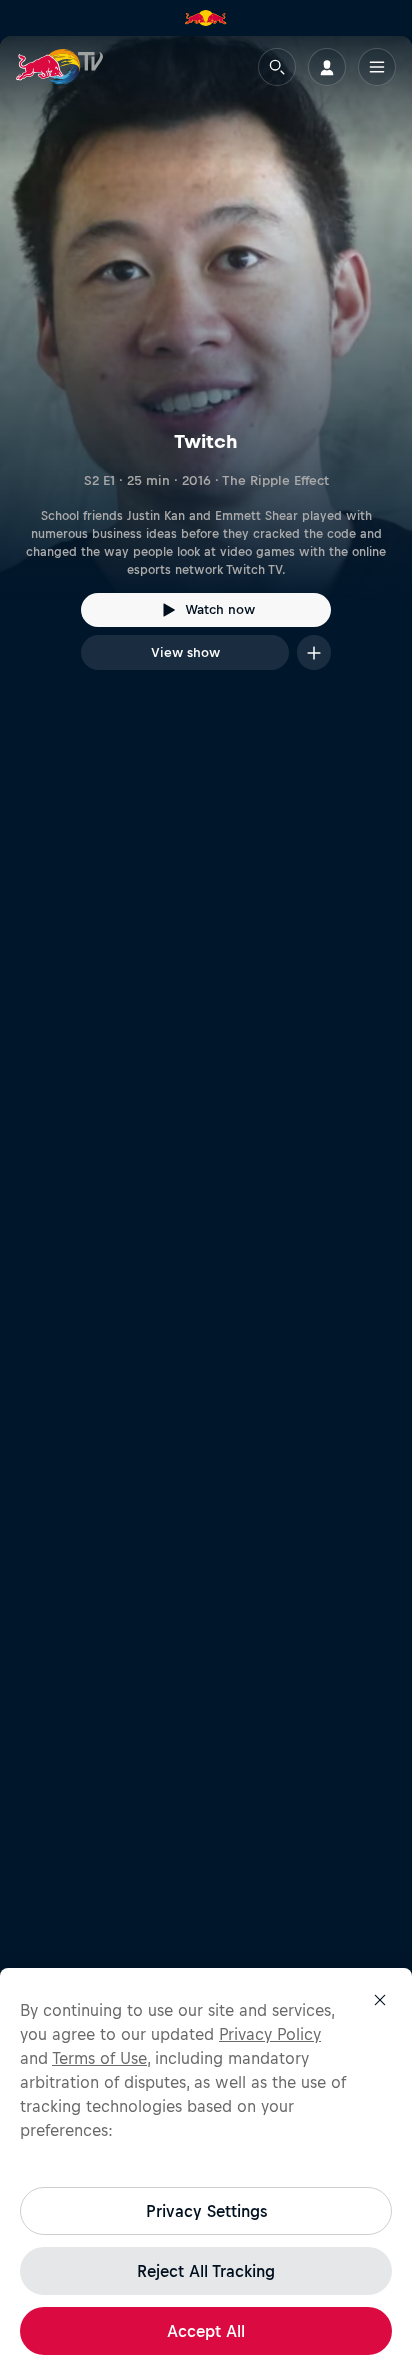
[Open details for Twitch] (206, 371)
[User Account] (327, 67)
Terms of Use (99, 2058)
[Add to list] (314, 652)
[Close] (380, 2000)
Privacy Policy (270, 2034)
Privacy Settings (206, 2211)
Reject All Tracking (206, 2271)
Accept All (206, 2331)
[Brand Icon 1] (206, 18)
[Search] (277, 67)
